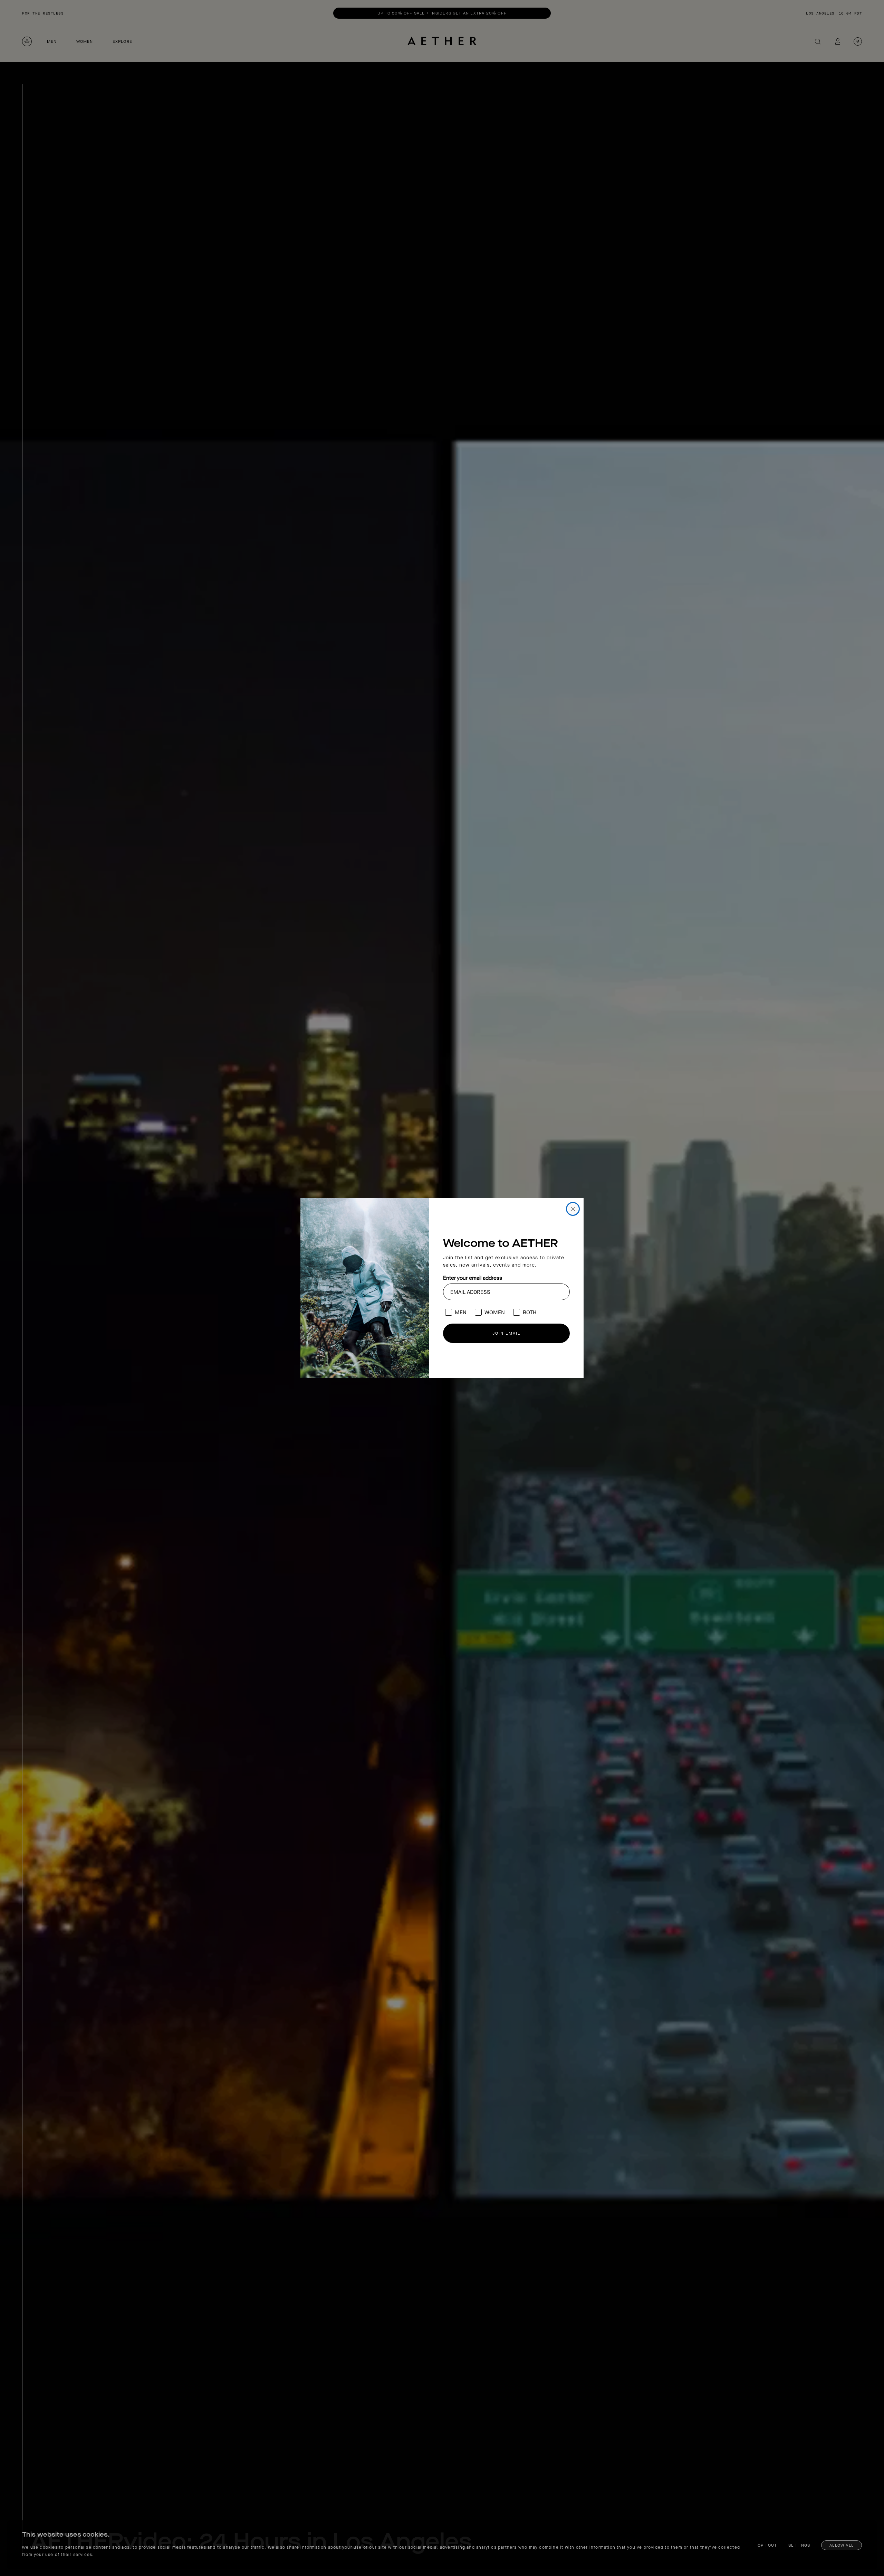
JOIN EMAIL (506, 1333)
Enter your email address (473, 1278)
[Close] (573, 1209)
